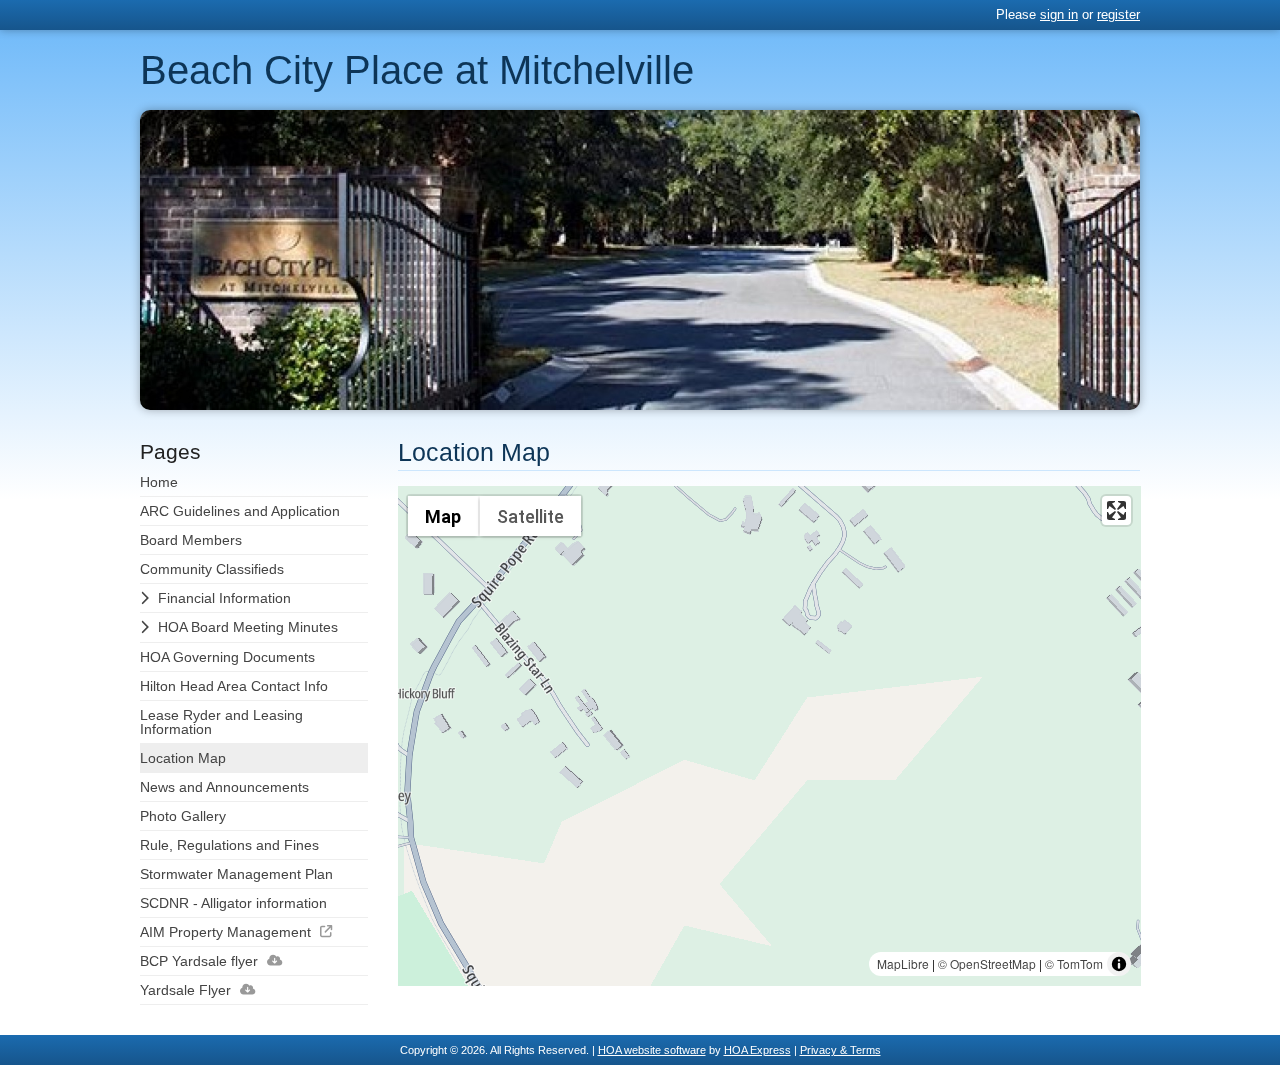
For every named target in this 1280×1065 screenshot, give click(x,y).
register (1118, 14)
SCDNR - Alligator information (233, 903)
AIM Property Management (225, 932)
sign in (1059, 14)
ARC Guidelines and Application (240, 511)
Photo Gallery (183, 816)
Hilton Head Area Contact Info (234, 686)
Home (159, 482)
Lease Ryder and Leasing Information (221, 722)
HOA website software (652, 1050)
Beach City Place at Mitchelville (417, 70)
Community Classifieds (212, 569)
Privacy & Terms (840, 1050)
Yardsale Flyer (185, 990)
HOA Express (757, 1050)
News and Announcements (224, 787)
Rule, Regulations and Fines (229, 845)
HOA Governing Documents (227, 657)
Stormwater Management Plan (236, 874)
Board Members (191, 540)
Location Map (183, 758)
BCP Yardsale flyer (199, 961)
